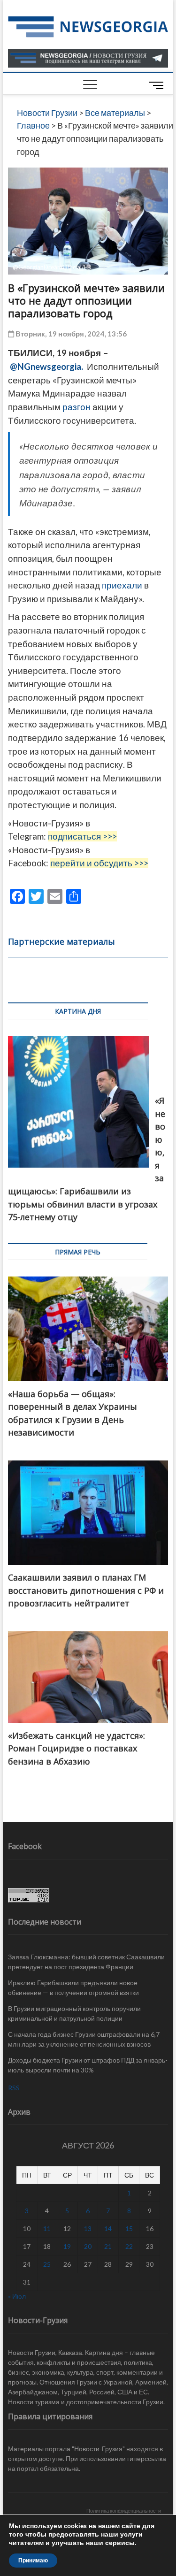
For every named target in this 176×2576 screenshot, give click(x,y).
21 (108, 2246)
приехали (122, 585)
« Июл (17, 2296)
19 (67, 2246)
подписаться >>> (82, 836)
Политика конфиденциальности (124, 2511)
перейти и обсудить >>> (99, 863)
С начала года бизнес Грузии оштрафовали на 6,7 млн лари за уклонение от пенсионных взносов (84, 2039)
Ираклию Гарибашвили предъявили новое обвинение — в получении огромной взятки (73, 1987)
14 (108, 2228)
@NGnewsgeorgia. (46, 367)
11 (47, 2228)
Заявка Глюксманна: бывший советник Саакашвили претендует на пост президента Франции (86, 1962)
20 (88, 2246)
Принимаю (33, 2561)
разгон (77, 407)
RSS (14, 2088)
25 (47, 2264)
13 (88, 2228)
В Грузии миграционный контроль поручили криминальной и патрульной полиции (74, 2013)
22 (129, 2246)
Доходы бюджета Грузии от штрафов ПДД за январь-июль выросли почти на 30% (88, 2065)
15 (129, 2228)
